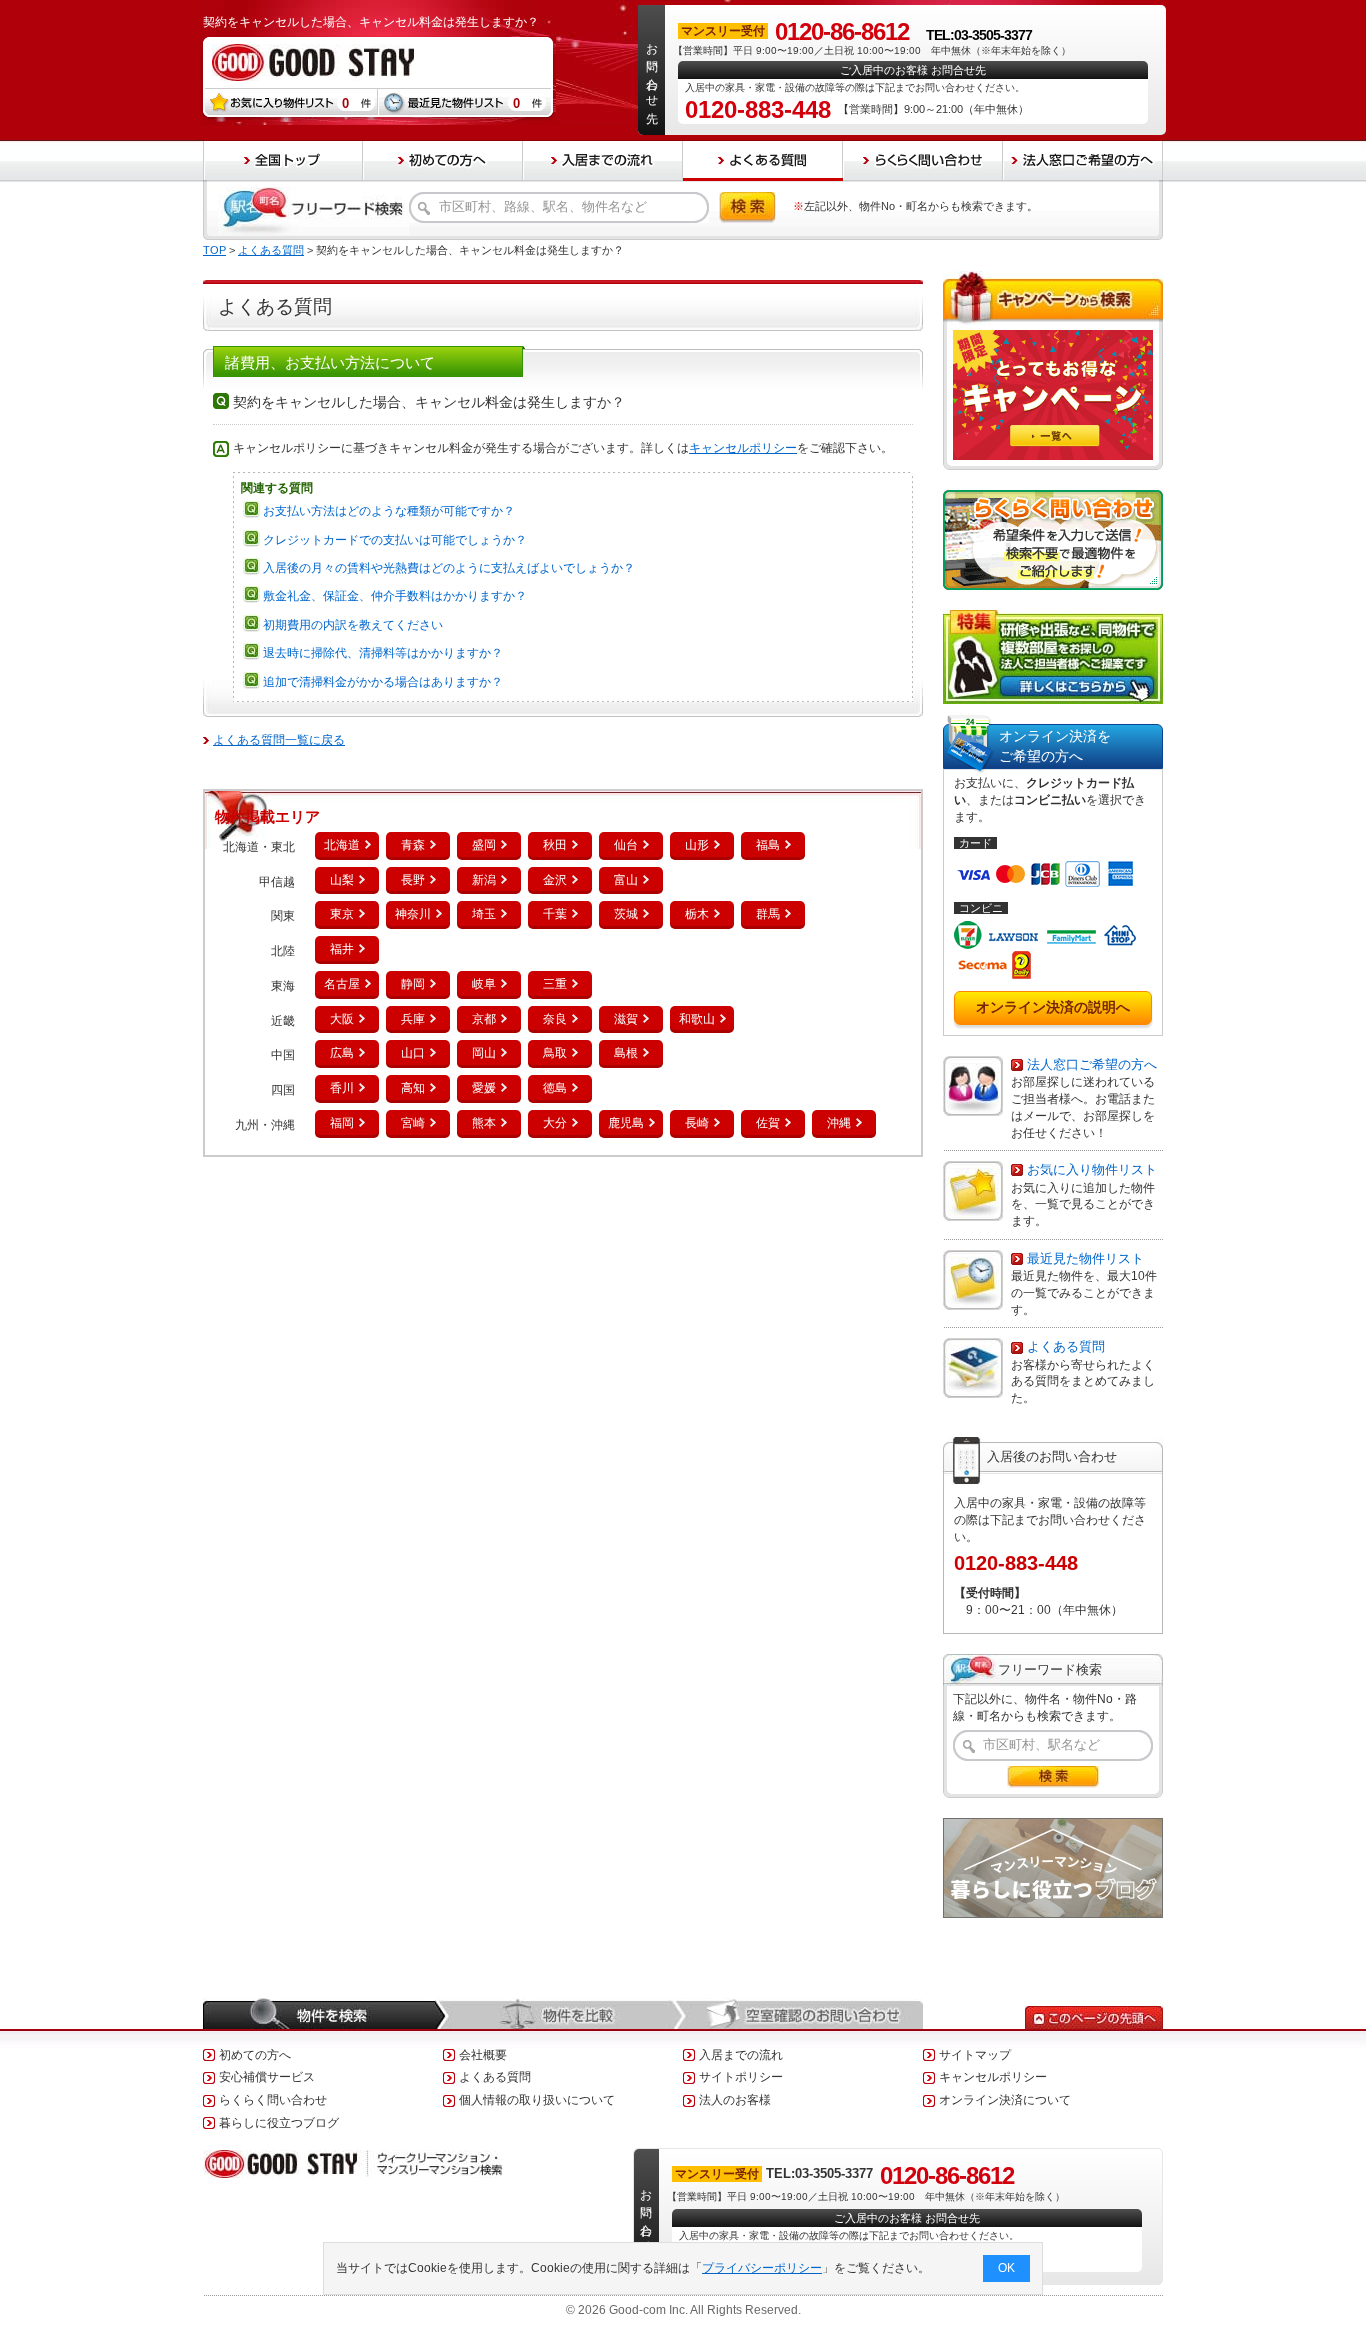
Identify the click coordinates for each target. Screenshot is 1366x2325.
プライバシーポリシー (762, 2268)
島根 (626, 1053)
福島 (768, 845)
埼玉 (484, 914)
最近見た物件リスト (1085, 1258)
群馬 (768, 914)
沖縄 (839, 1123)
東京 (342, 914)
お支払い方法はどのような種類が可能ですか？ (389, 511)
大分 (555, 1123)
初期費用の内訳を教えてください (353, 625)
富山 (626, 880)
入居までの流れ (741, 2055)
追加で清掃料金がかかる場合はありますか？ (383, 682)
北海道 (342, 845)
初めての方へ (255, 2055)
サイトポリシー (741, 2077)
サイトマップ (975, 2055)
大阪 (342, 1019)
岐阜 (484, 984)
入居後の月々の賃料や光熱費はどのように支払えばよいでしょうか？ (449, 568)
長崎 (697, 1123)
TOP (214, 250)
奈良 (555, 1019)
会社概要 (483, 2055)
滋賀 (626, 1019)
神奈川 (413, 914)
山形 (697, 845)
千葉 (555, 914)
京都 (484, 1019)
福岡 (342, 1123)
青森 (413, 845)
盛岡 (484, 845)
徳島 (555, 1088)
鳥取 (555, 1053)
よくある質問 (271, 250)
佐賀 (768, 1123)
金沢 (555, 880)
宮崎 (413, 1123)
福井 (342, 949)
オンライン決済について (1005, 2100)
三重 (555, 984)
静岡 (413, 984)
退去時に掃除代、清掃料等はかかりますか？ (383, 653)
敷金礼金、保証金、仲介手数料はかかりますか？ (395, 596)
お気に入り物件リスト (1092, 1169)
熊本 (484, 1123)
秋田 (555, 845)
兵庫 (413, 1019)
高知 (413, 1088)
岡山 (484, 1053)
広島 (342, 1053)
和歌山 (697, 1019)
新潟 (484, 880)
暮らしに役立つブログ (279, 2123)
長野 (413, 880)
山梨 (342, 880)
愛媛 (484, 1088)
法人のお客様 (735, 2100)
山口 (413, 1053)
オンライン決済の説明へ (1053, 1007)
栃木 (697, 914)
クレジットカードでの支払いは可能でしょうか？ (395, 540)
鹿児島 (626, 1123)
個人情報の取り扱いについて (537, 2100)
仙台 (626, 845)
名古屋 (342, 984)
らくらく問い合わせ (273, 2100)
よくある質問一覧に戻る (279, 740)
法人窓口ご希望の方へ (1092, 1064)
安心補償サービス (267, 2077)
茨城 (626, 914)
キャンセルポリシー (743, 448)
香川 (342, 1088)
